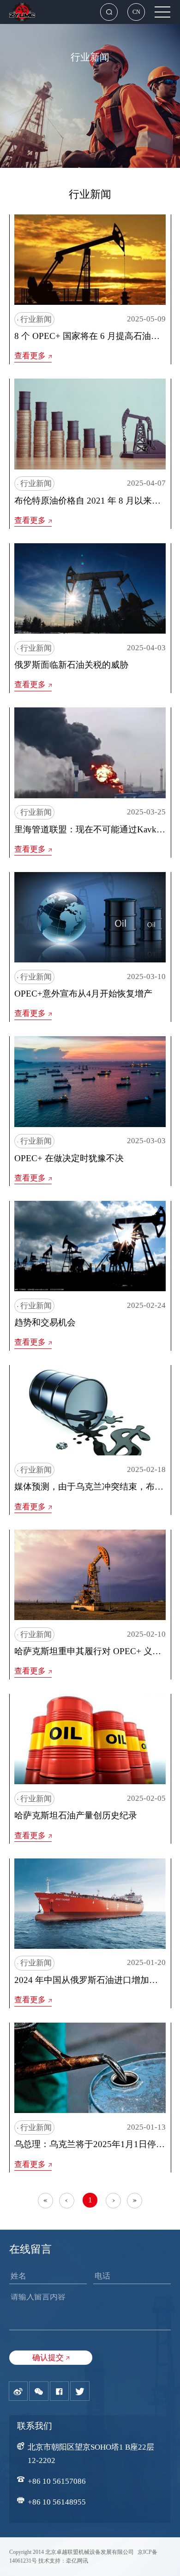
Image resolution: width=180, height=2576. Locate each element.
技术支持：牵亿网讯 (63, 2561)
